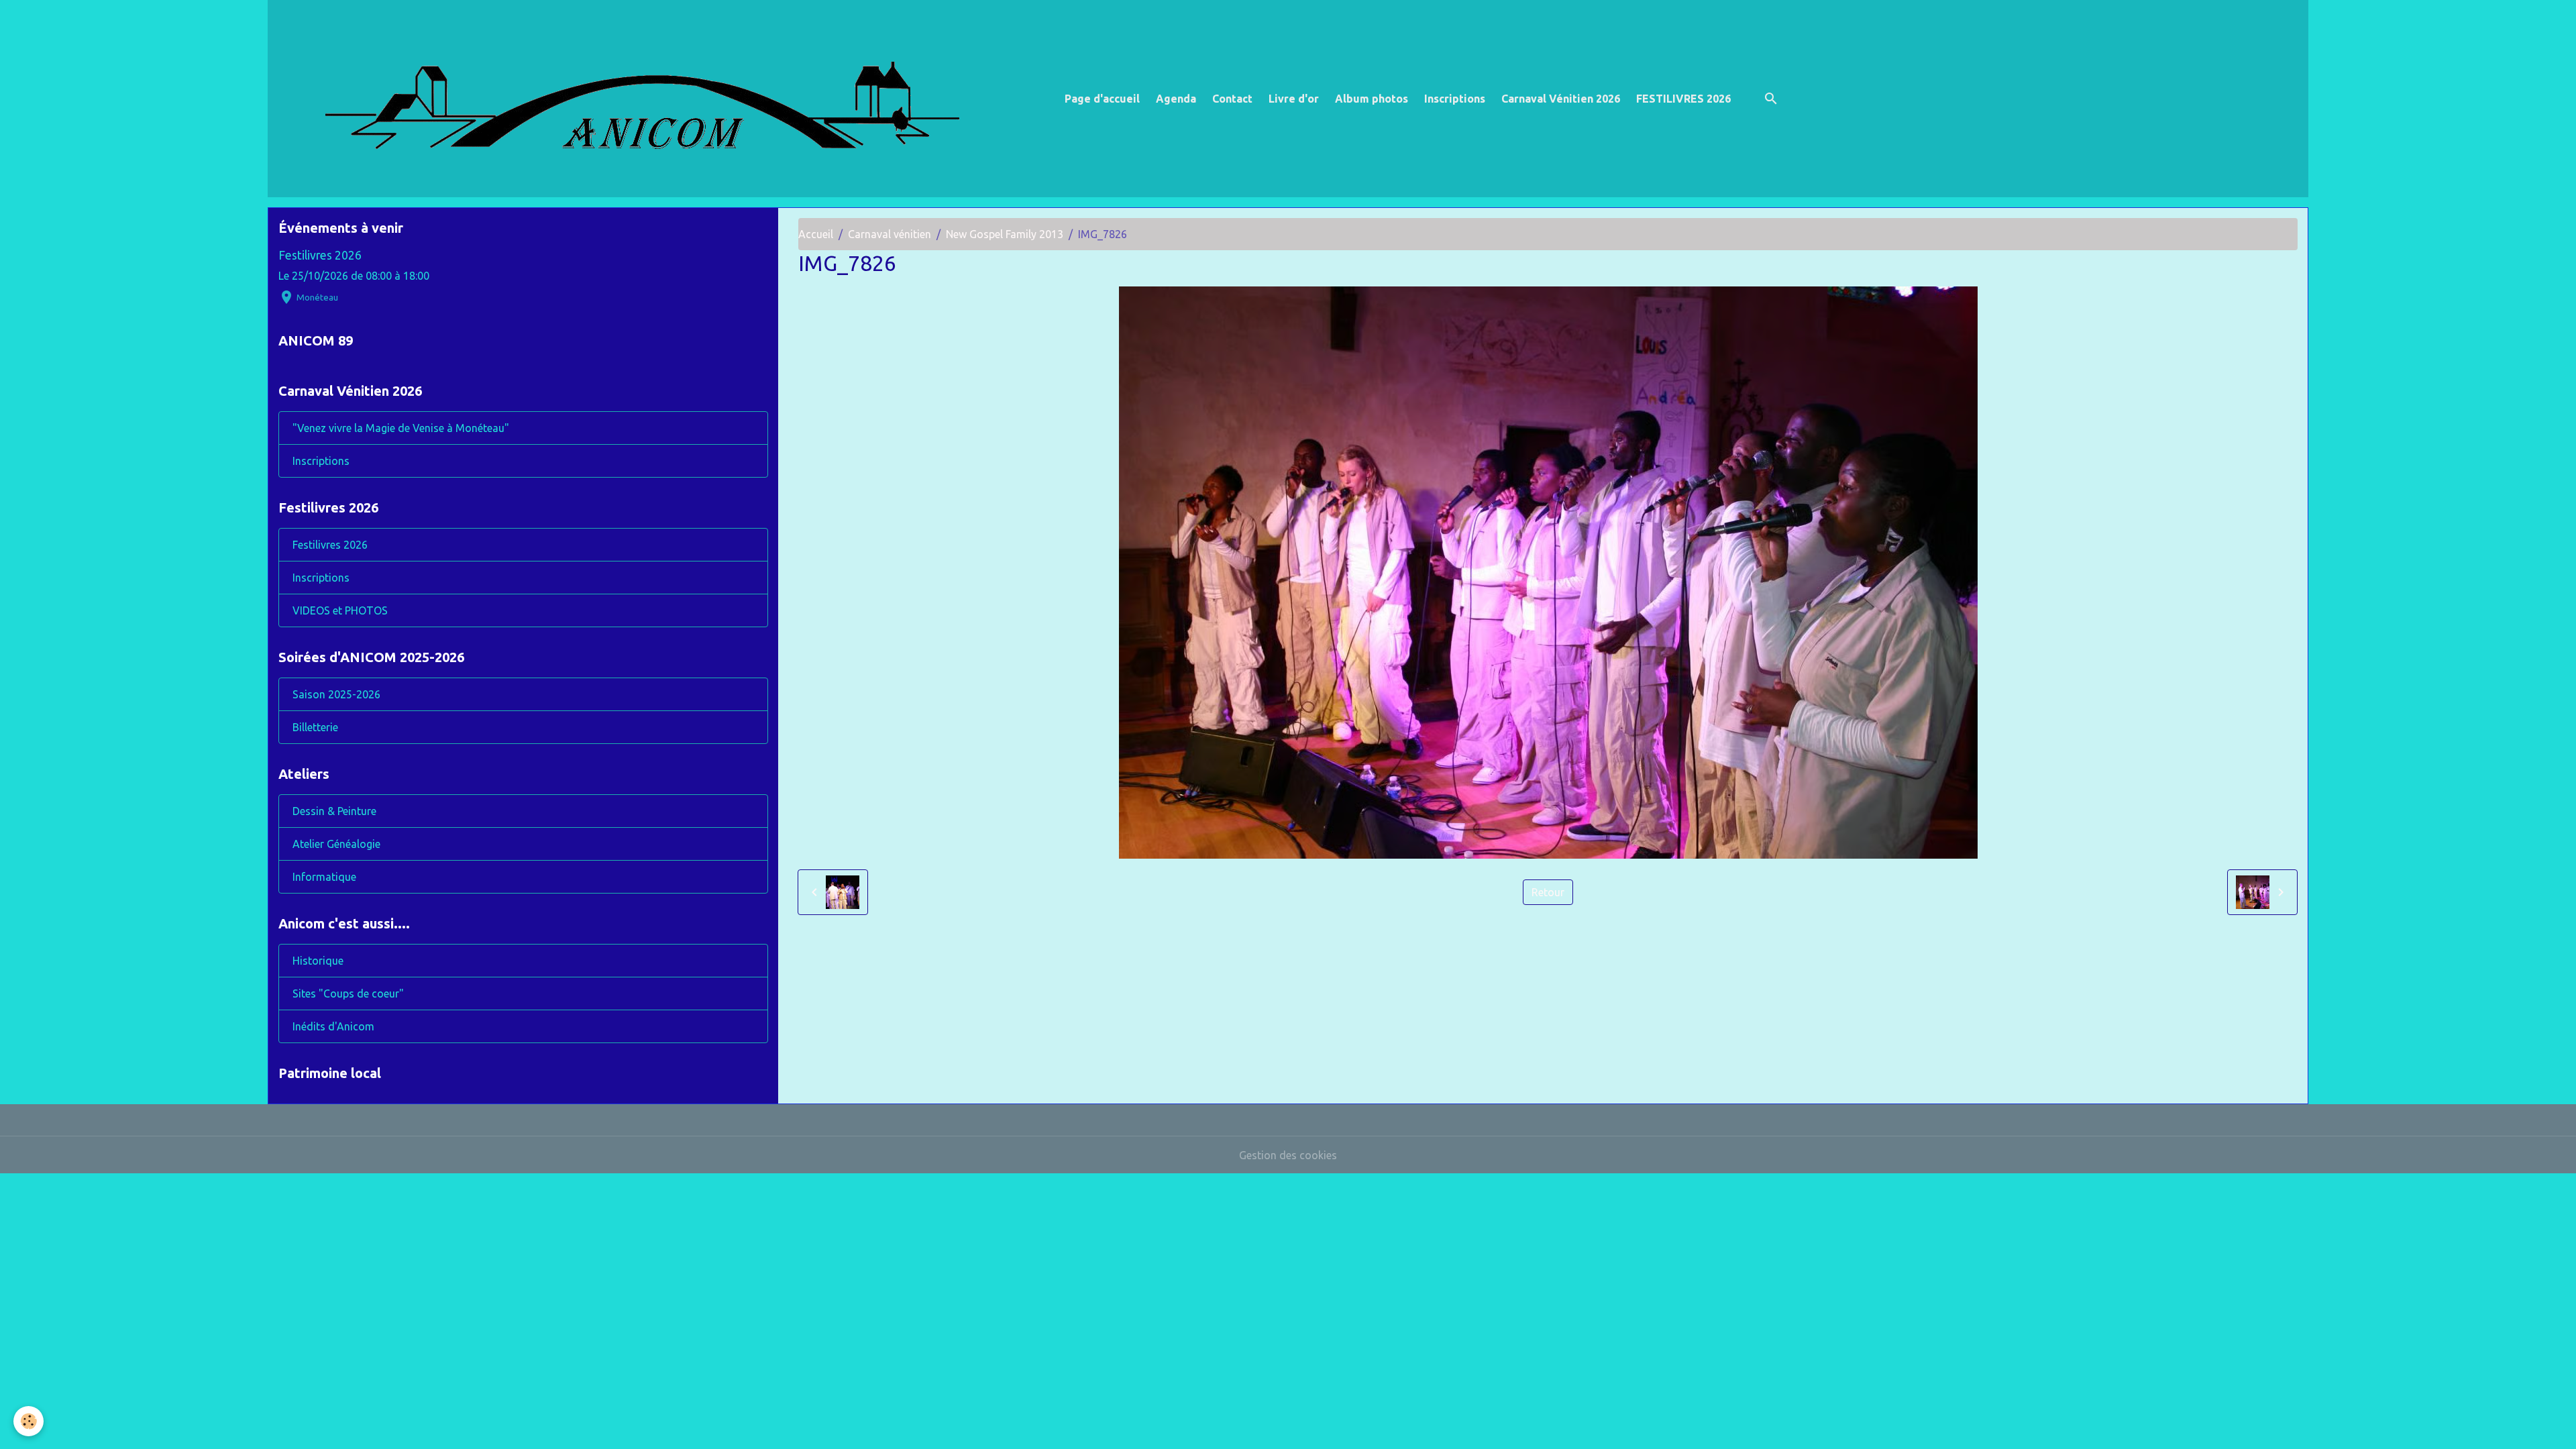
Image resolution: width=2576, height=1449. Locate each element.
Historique (318, 961)
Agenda (1176, 99)
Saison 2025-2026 (336, 694)
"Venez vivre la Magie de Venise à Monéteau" (401, 428)
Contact (1232, 99)
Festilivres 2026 (320, 255)
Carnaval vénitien (890, 234)
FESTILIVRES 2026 (1683, 99)
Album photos (1372, 99)
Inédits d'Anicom (333, 1026)
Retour (1548, 892)
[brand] (663, 99)
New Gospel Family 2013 (1005, 234)
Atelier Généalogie (336, 844)
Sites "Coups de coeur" (348, 994)
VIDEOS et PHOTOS (340, 610)
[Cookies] (29, 1421)
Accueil (816, 234)
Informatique (324, 877)
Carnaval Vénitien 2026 (1561, 99)
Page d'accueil (1102, 99)
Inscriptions (1455, 99)
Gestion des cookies (1288, 1155)
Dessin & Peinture (334, 811)
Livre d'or (1294, 99)
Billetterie (315, 727)
